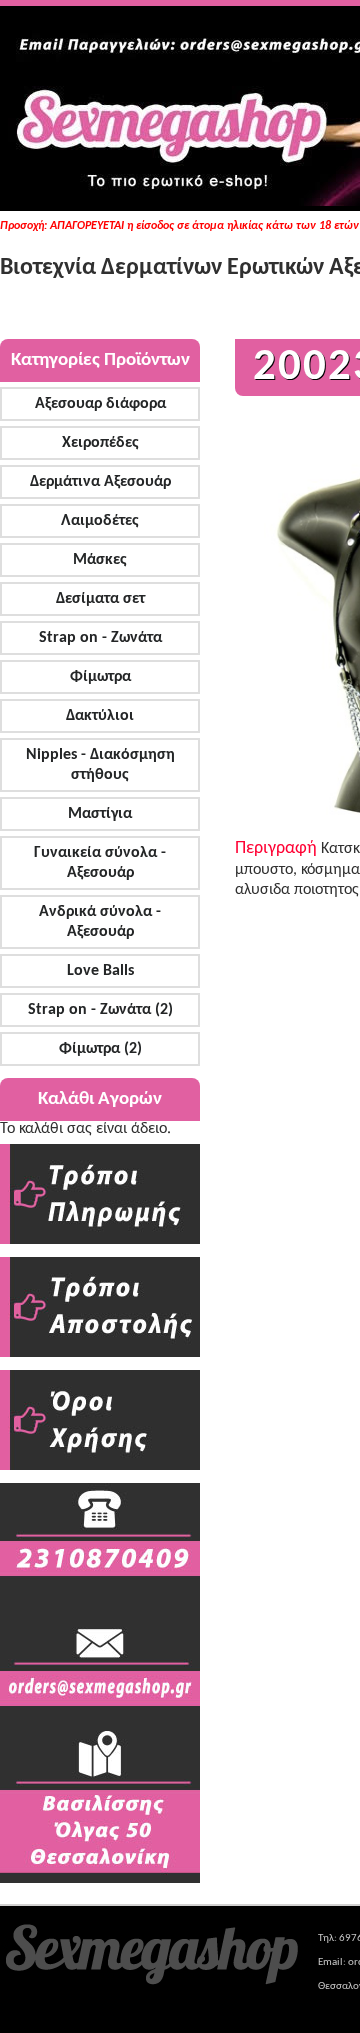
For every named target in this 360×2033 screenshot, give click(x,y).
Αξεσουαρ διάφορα (100, 404)
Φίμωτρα (100, 677)
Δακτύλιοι (100, 716)
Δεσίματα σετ (100, 599)
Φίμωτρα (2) (100, 1049)
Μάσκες (100, 560)
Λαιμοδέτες (100, 521)
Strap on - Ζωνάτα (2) (100, 1010)
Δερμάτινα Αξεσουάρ (100, 482)
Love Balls (100, 971)
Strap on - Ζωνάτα (100, 638)
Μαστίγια (100, 814)
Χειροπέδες (100, 443)
